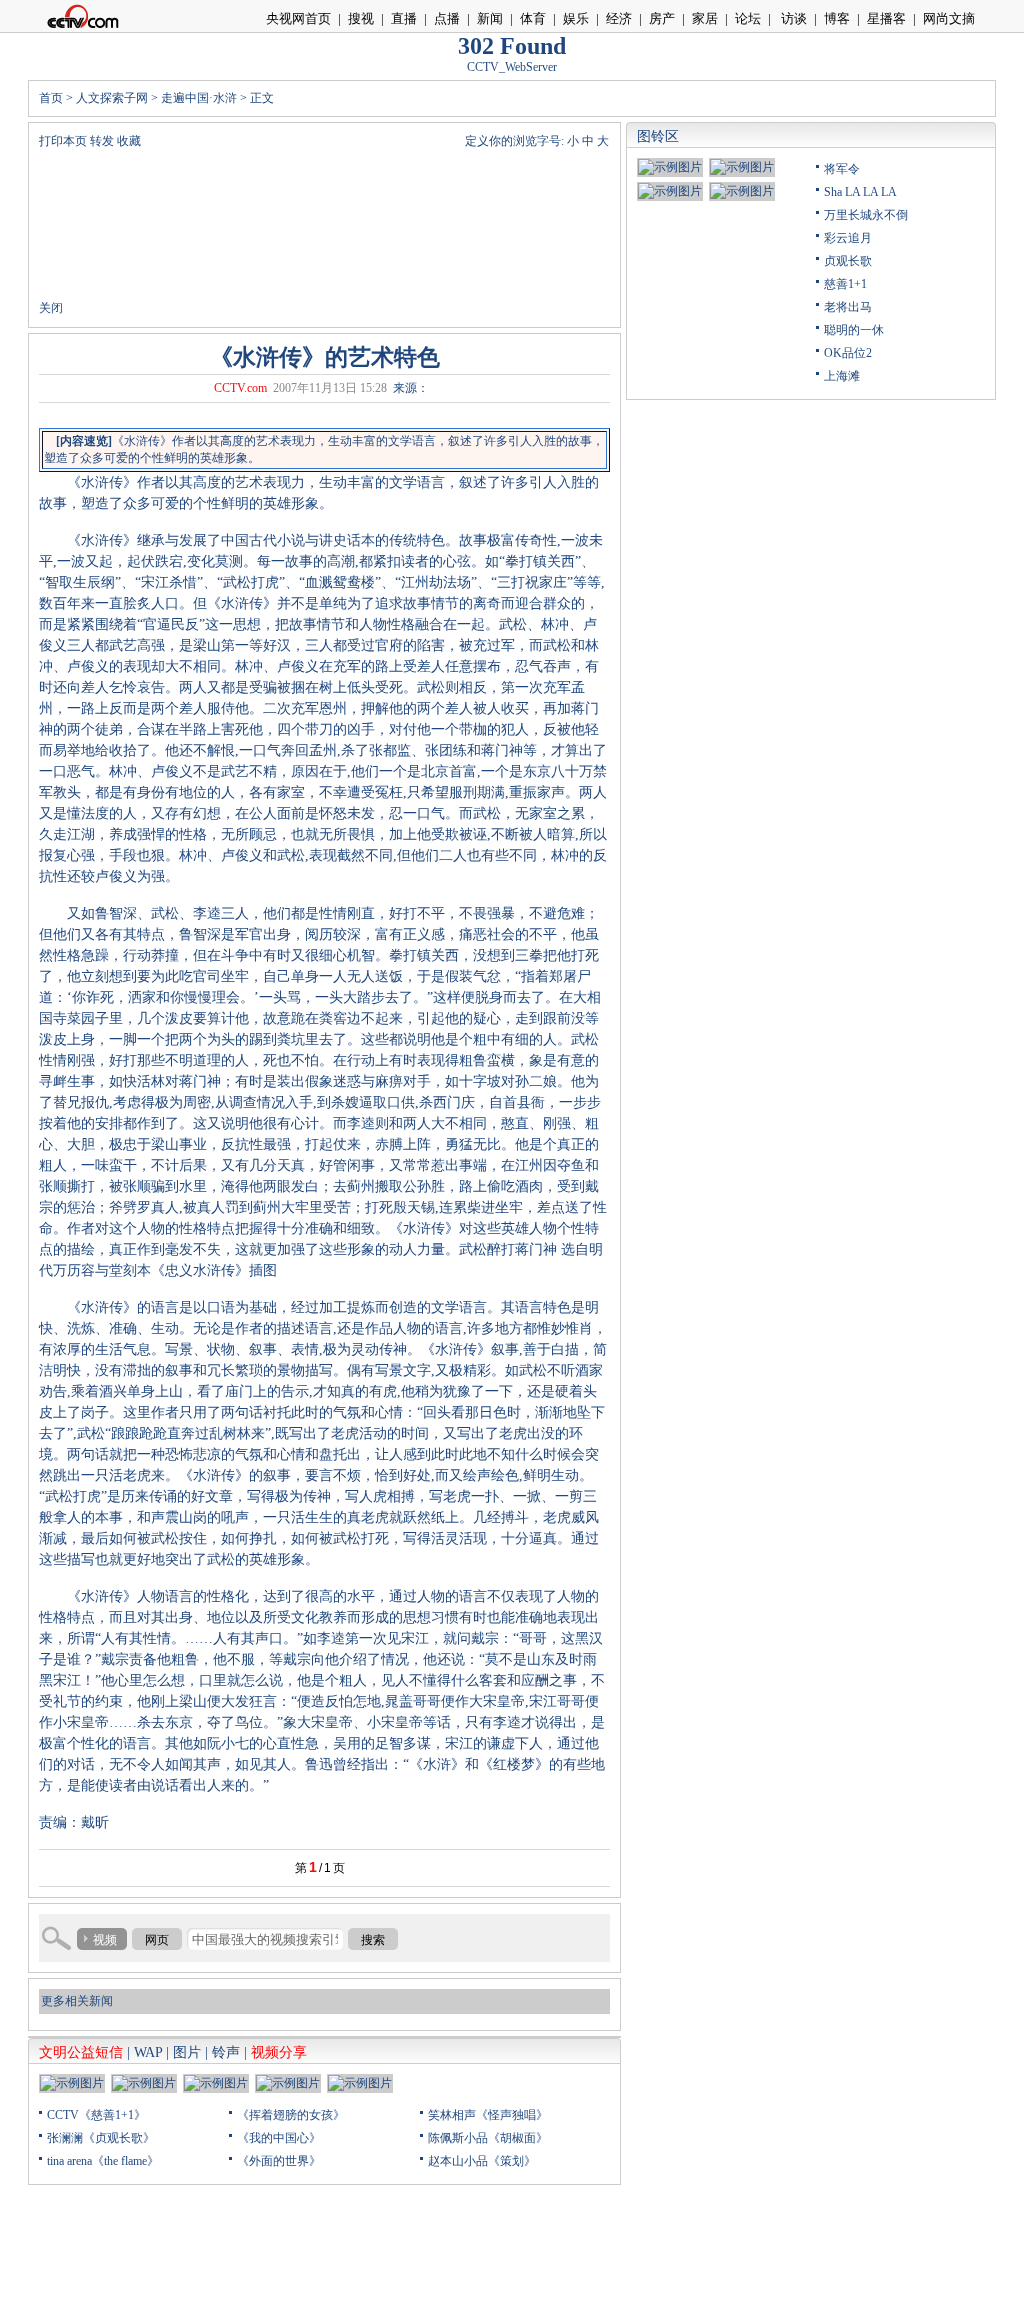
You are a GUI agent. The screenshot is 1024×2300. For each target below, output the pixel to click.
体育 (533, 18)
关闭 (51, 308)
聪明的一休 (854, 330)
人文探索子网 (112, 98)
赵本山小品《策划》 (482, 2161)
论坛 (748, 18)
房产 (662, 18)
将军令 (842, 169)
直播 (404, 18)
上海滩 (842, 376)
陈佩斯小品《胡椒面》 (488, 2138)
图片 (187, 2052)
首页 (51, 98)
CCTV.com (240, 388)
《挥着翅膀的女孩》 (291, 2115)
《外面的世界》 (279, 2161)
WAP (148, 2052)
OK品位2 (848, 353)
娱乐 (576, 18)
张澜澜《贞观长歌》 (101, 2138)
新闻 (490, 18)
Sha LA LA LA (860, 192)
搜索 (373, 1940)
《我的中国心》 (279, 2138)
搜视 (361, 18)
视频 (105, 1940)
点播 (447, 18)
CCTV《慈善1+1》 (96, 2115)
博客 (837, 18)
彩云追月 (848, 238)
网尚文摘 (949, 18)
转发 (102, 141)
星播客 (886, 18)
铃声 (226, 2052)
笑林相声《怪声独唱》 (488, 2115)
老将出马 (848, 307)
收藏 (129, 141)
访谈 (792, 18)
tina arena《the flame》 (103, 2161)
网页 (157, 1940)
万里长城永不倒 (866, 215)
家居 (705, 18)
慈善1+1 (845, 284)
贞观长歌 (848, 261)
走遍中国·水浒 (199, 98)
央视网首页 (298, 18)
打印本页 (63, 141)
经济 (619, 18)
